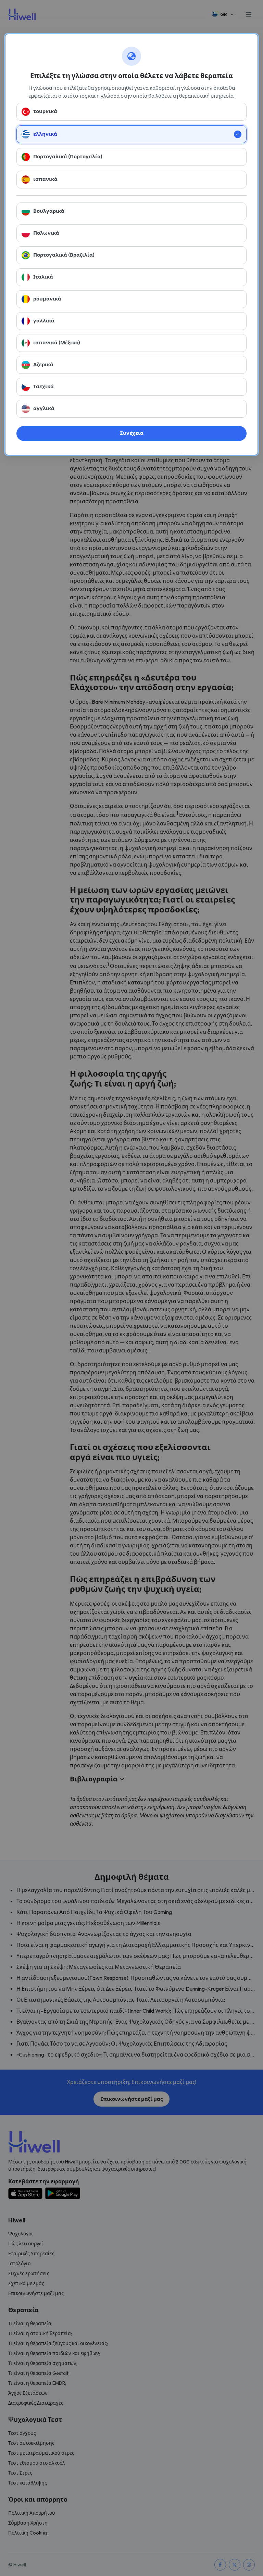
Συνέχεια (132, 433)
